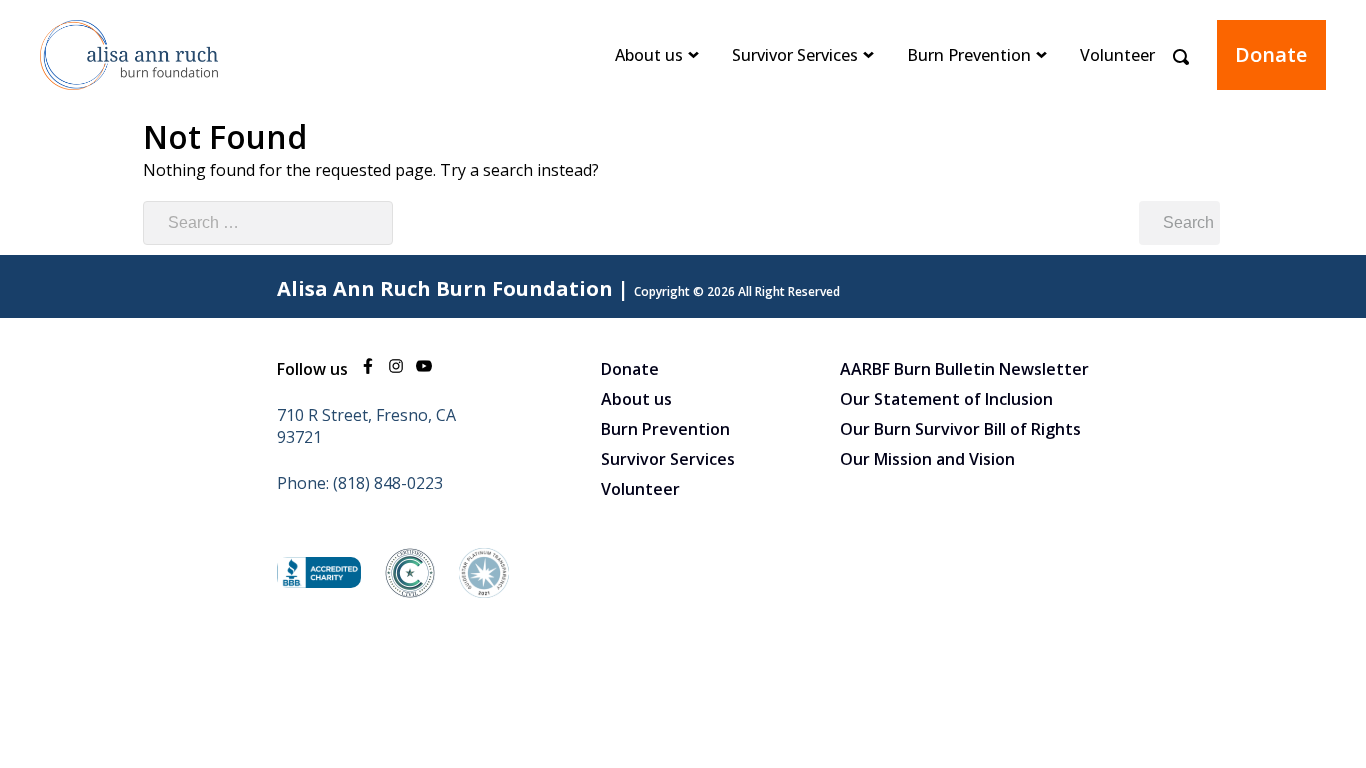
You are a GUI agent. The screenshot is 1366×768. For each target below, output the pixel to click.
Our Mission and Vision (927, 459)
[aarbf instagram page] (396, 369)
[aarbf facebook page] (368, 369)
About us (649, 55)
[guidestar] (484, 592)
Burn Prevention (969, 55)
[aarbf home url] (129, 104)
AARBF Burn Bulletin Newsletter (964, 369)
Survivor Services (795, 55)
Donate (1271, 54)
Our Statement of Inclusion (946, 399)
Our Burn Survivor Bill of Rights (960, 429)
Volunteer (1117, 55)
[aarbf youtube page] (424, 369)
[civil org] (410, 592)
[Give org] (319, 582)
